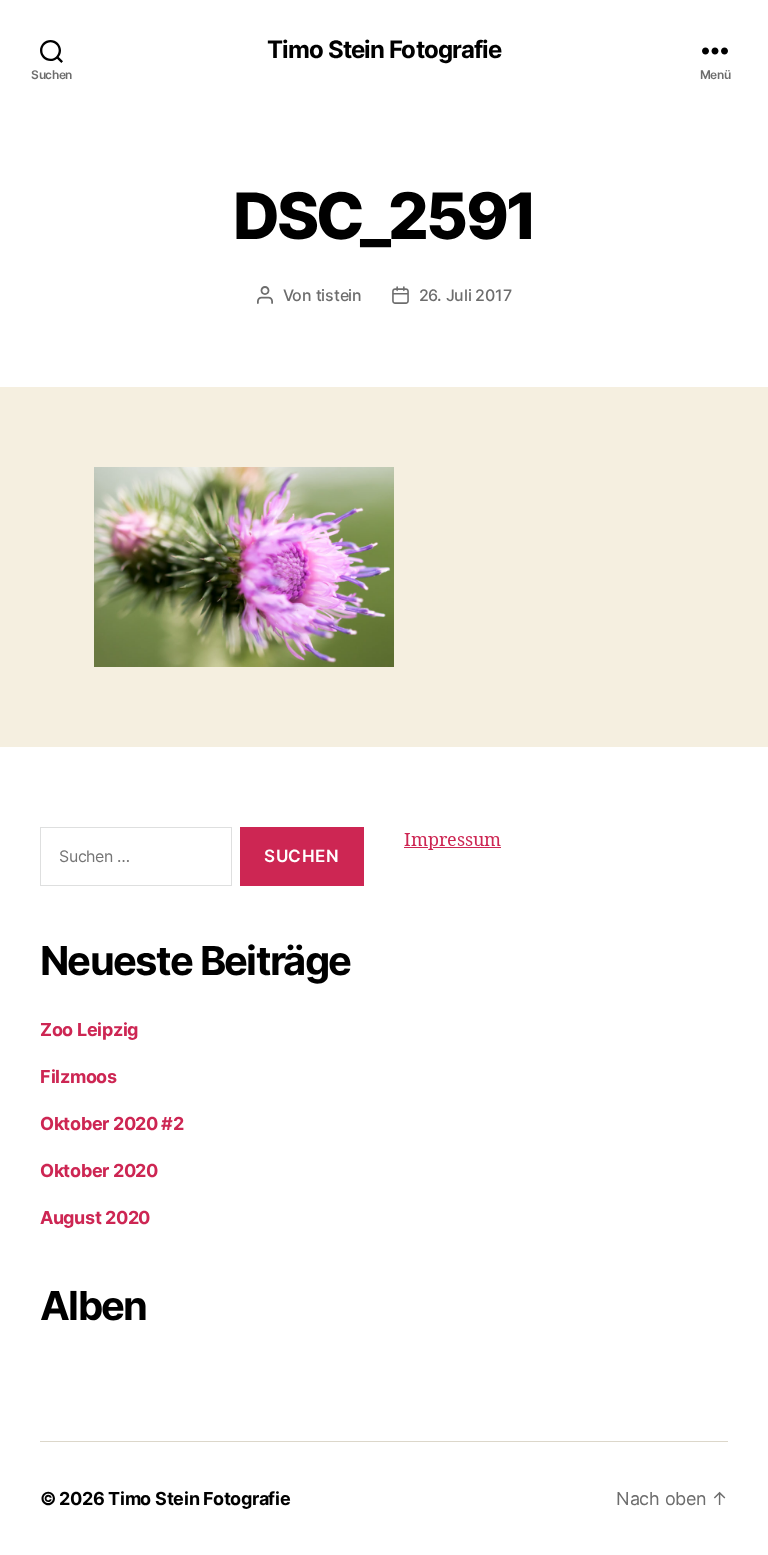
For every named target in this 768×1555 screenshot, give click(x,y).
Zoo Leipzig (89, 1029)
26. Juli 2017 (465, 295)
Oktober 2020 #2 (112, 1123)
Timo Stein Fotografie (383, 50)
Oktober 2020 (99, 1170)
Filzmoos (78, 1076)
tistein (339, 295)
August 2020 (95, 1217)
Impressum (452, 840)
